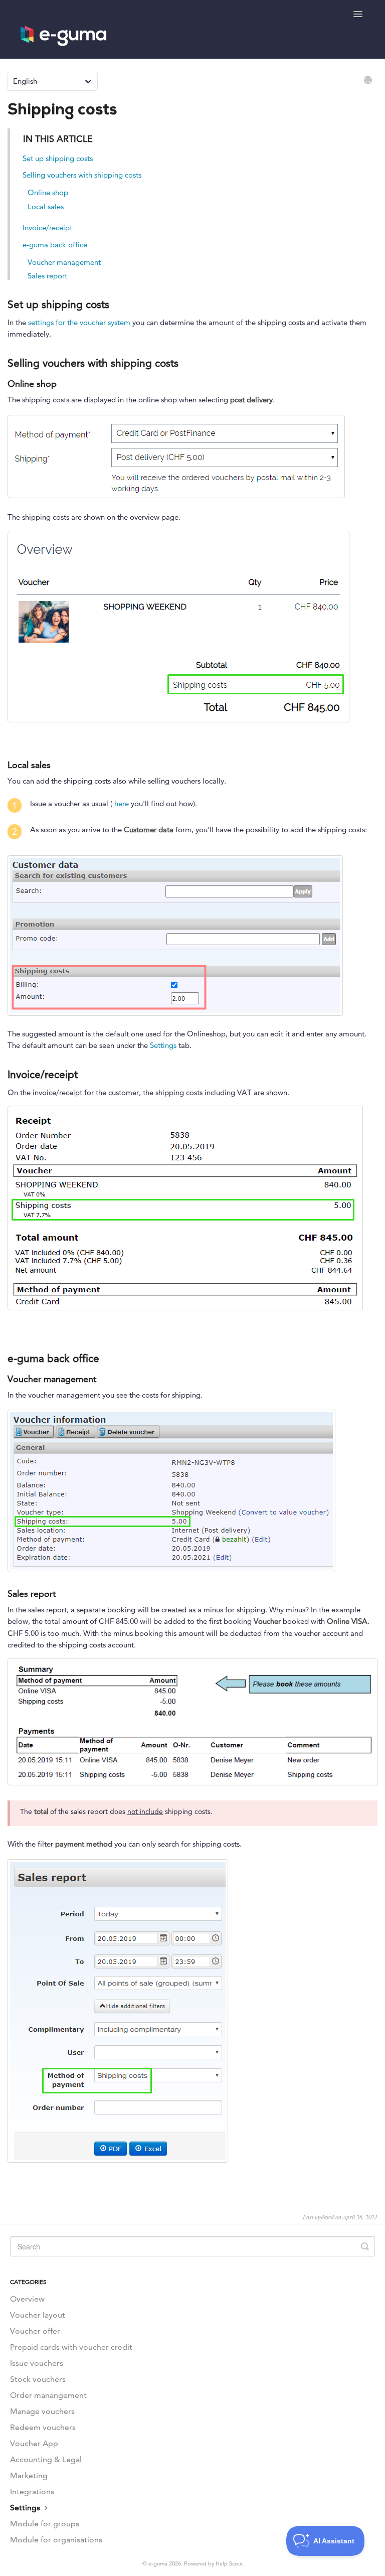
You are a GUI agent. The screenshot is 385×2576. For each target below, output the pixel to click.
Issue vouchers (37, 2363)
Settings (163, 1045)
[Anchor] (117, 303)
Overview (27, 2299)
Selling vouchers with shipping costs (82, 175)
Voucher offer (35, 2331)
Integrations (32, 2491)
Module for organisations (56, 2540)
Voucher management (64, 262)
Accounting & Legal (46, 2459)
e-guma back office (55, 245)
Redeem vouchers (43, 2427)
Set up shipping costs (58, 158)
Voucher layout (38, 2315)
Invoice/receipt (47, 228)
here (123, 803)
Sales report (47, 276)
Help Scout (229, 2563)
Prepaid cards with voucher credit (71, 2347)
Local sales (46, 206)
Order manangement (48, 2395)
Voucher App (34, 2443)
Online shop (48, 192)
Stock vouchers (38, 2379)
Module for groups (45, 2524)
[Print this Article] (368, 81)
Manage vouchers (42, 2411)
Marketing (29, 2475)
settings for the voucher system (79, 322)
